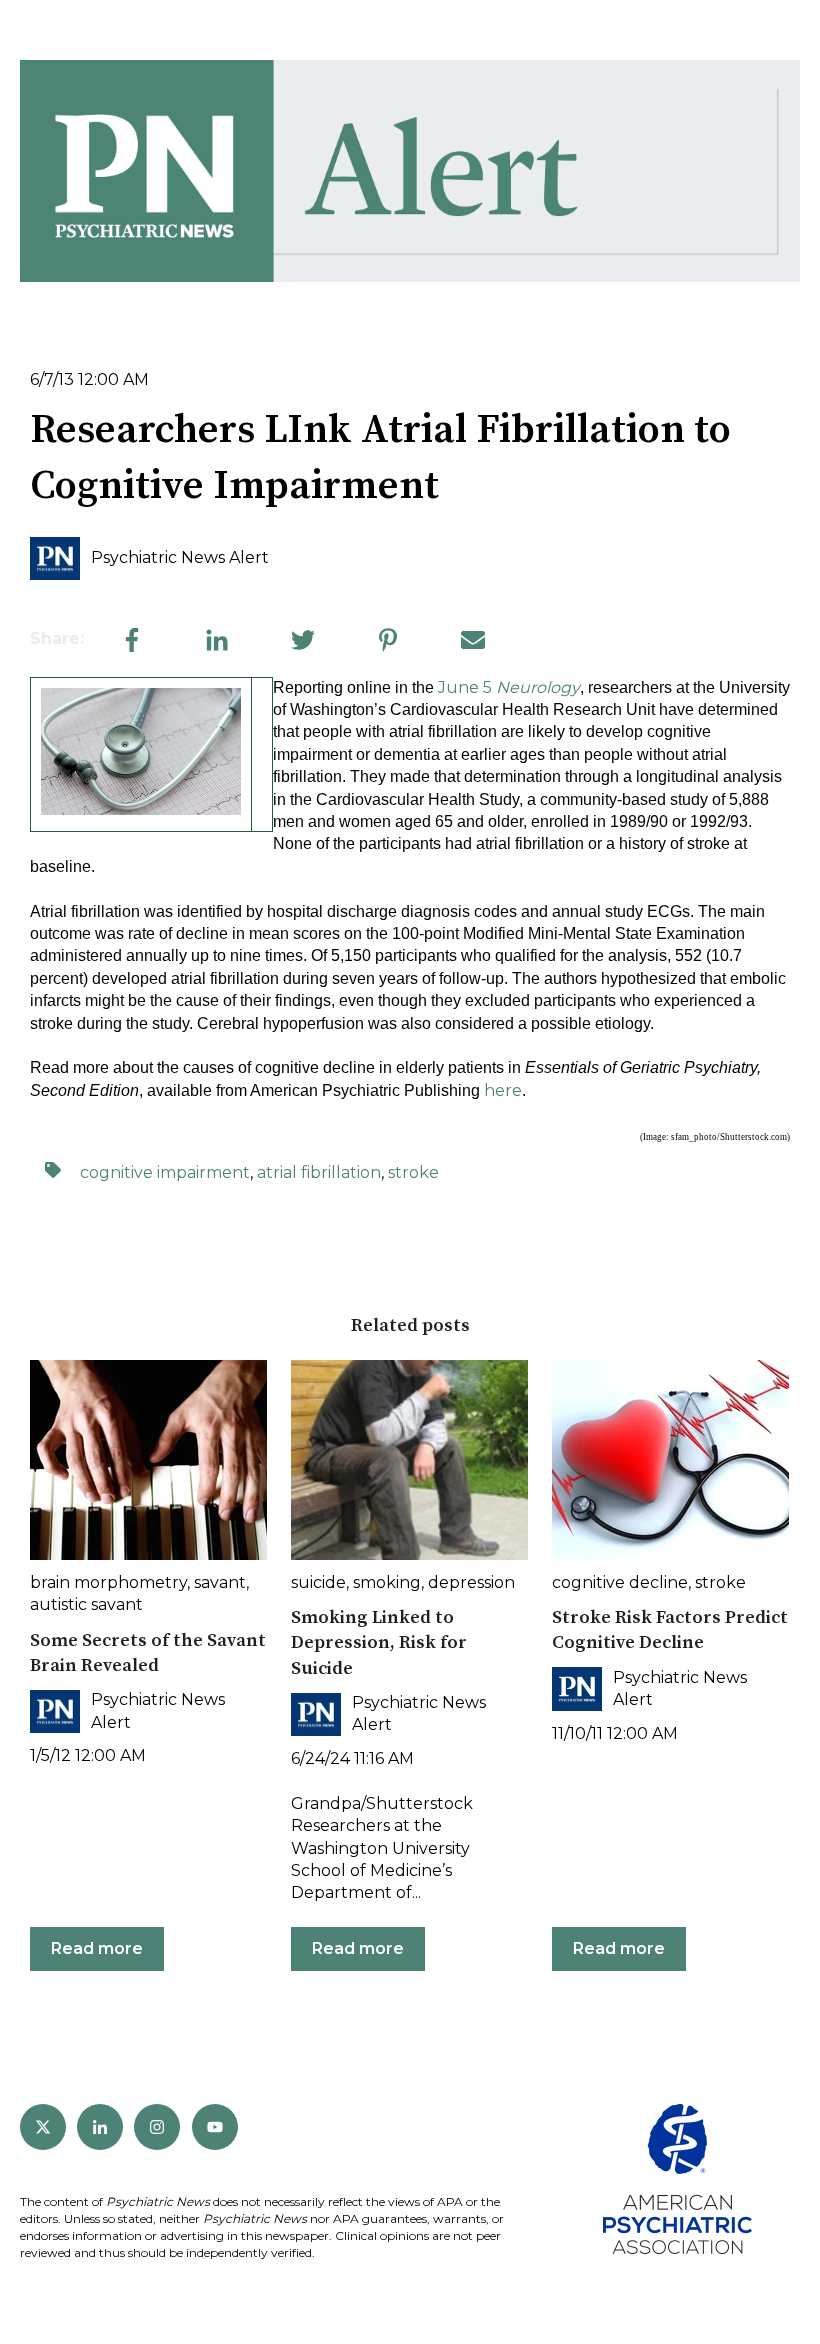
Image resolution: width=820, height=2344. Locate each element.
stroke (413, 1172)
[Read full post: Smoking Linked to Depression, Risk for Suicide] (409, 1460)
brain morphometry (108, 1582)
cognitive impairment (165, 1172)
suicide (318, 1582)
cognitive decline (620, 1582)
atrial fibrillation (319, 1172)
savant (220, 1582)
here (503, 1090)
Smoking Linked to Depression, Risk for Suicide (379, 1642)
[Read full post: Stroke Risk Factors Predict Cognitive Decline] (670, 1460)
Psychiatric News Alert (180, 557)
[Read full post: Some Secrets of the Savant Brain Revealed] (148, 1460)
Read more (97, 1948)
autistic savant (86, 1604)
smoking (387, 1582)
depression (471, 1582)
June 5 (509, 687)
